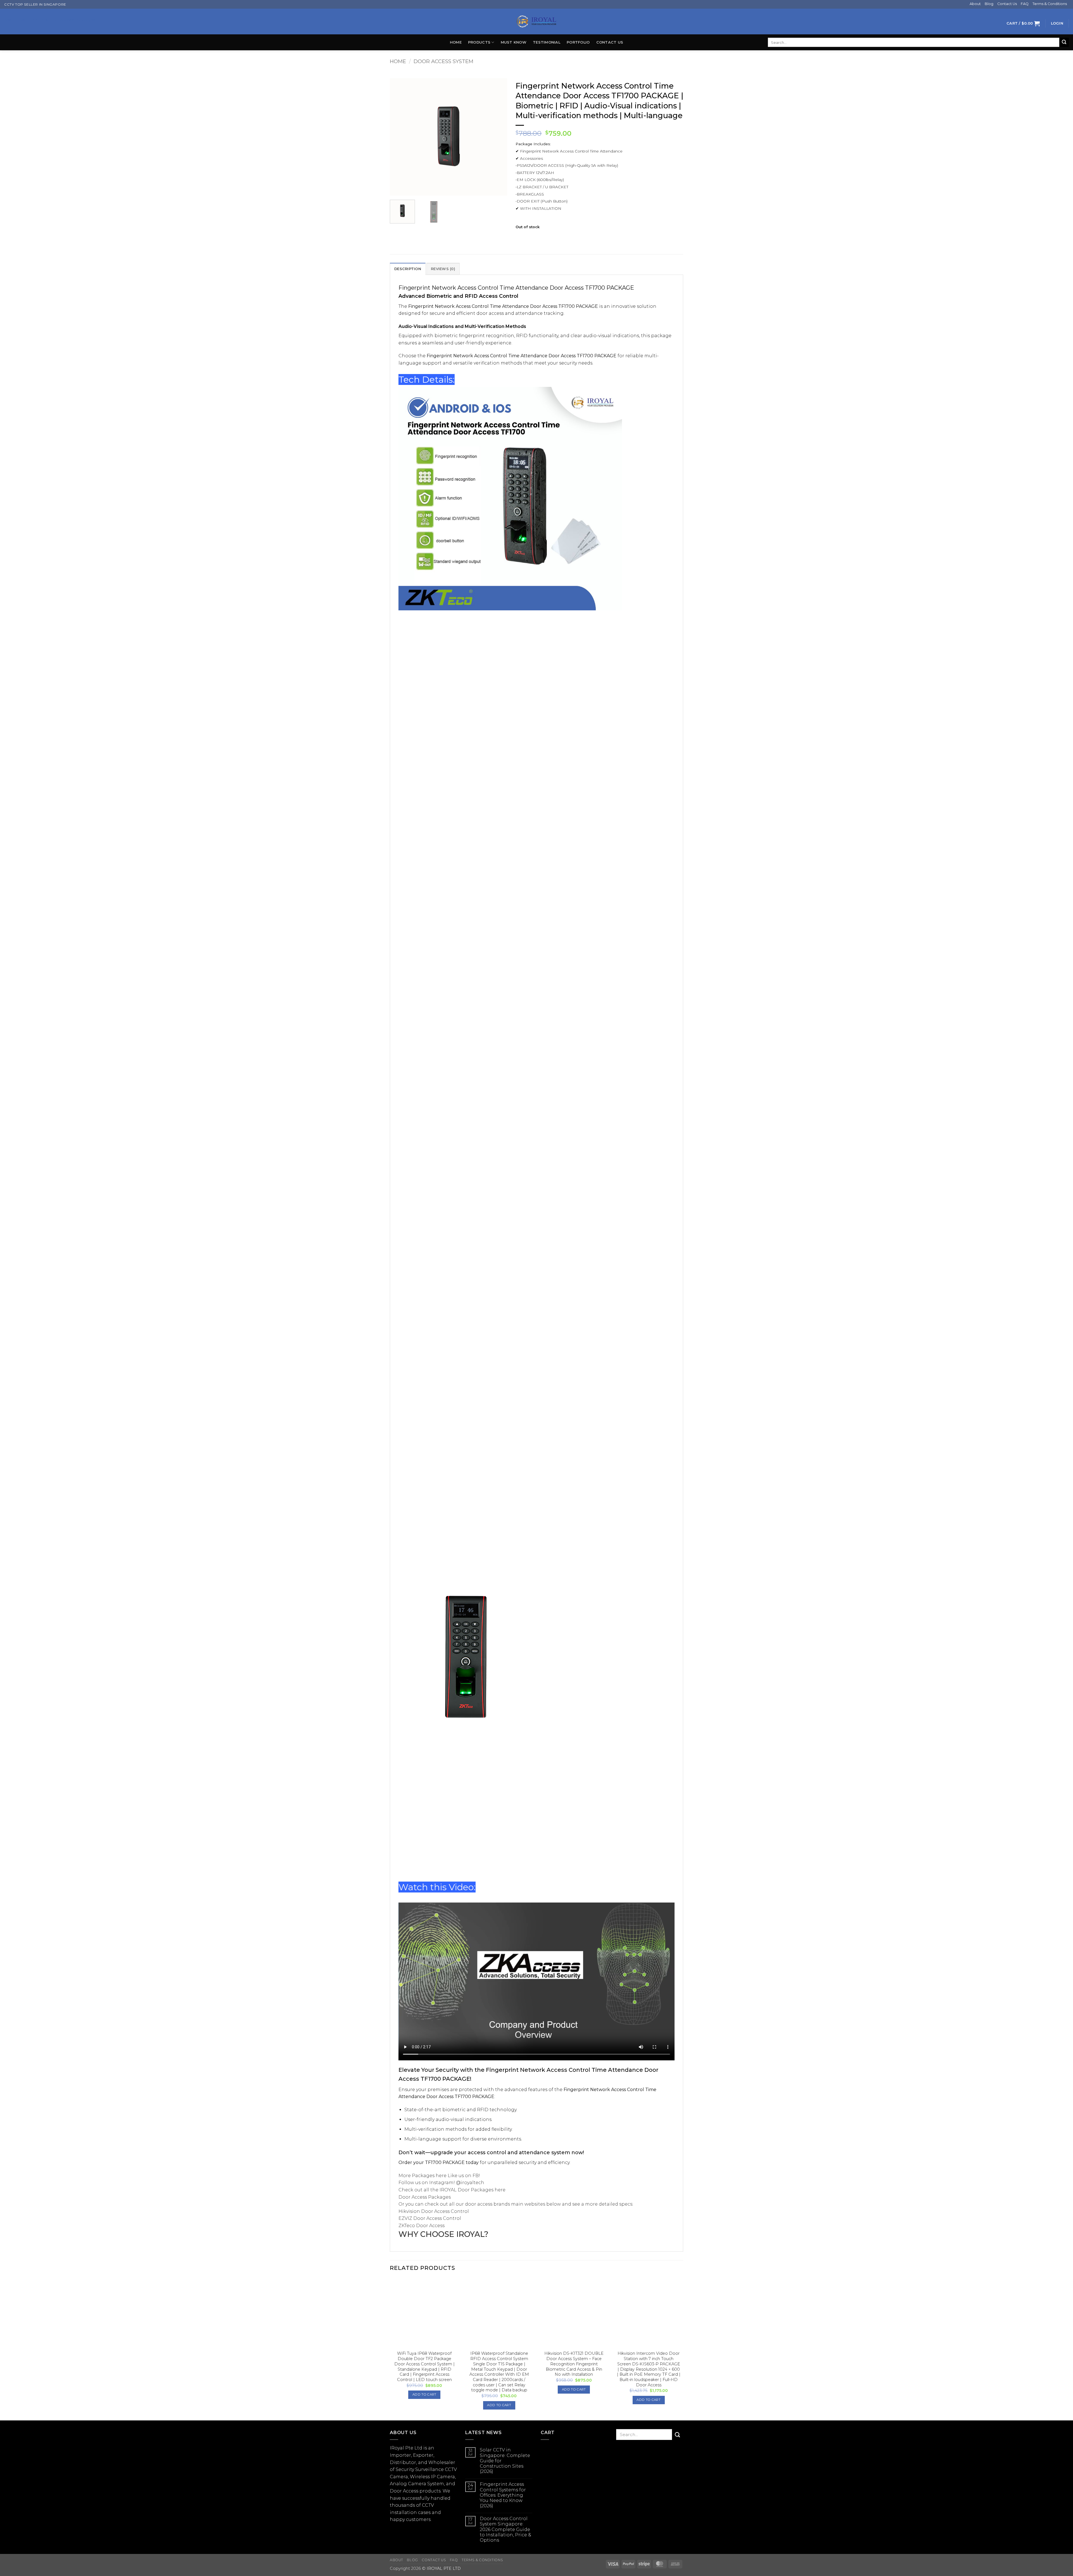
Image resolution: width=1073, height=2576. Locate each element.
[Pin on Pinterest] (541, 238)
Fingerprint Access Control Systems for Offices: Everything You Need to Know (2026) (503, 2495)
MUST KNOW (514, 42)
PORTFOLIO (578, 42)
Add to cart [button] (424, 2394)
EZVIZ (405, 2218)
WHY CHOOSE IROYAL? (443, 2234)
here (441, 2176)
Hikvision (409, 2211)
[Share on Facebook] (521, 238)
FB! (476, 2176)
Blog (989, 4)
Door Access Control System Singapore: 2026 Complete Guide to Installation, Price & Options (505, 2529)
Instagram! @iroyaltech (457, 2183)
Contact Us (1007, 4)
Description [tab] (408, 269)
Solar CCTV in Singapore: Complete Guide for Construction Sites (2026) (505, 2461)
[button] (1023, 23)
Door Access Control (445, 2211)
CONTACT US (610, 42)
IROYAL (448, 2190)
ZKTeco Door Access (422, 2226)
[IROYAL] (536, 22)
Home (456, 42)
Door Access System (443, 61)
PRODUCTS (479, 42)
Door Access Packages (425, 2197)
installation (403, 2512)
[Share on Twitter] (531, 238)
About (975, 4)
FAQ (1025, 4)
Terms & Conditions (1050, 4)
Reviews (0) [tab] (443, 269)
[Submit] (1064, 42)
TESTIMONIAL (547, 42)
